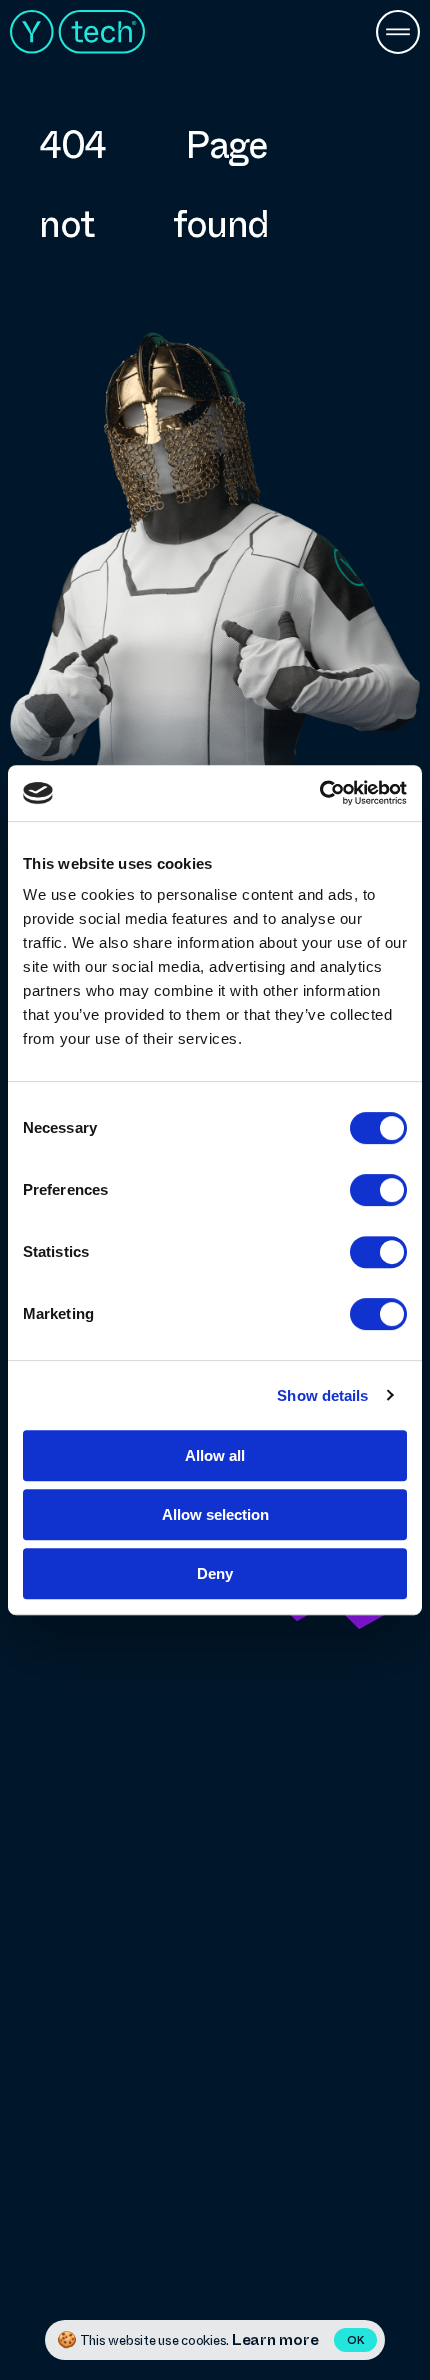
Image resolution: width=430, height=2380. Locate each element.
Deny (215, 1573)
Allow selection (215, 1514)
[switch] (378, 1190)
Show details (322, 1395)
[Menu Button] (398, 34)
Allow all (215, 1455)
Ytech (77, 32)
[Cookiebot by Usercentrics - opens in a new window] (319, 793)
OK (355, 2340)
